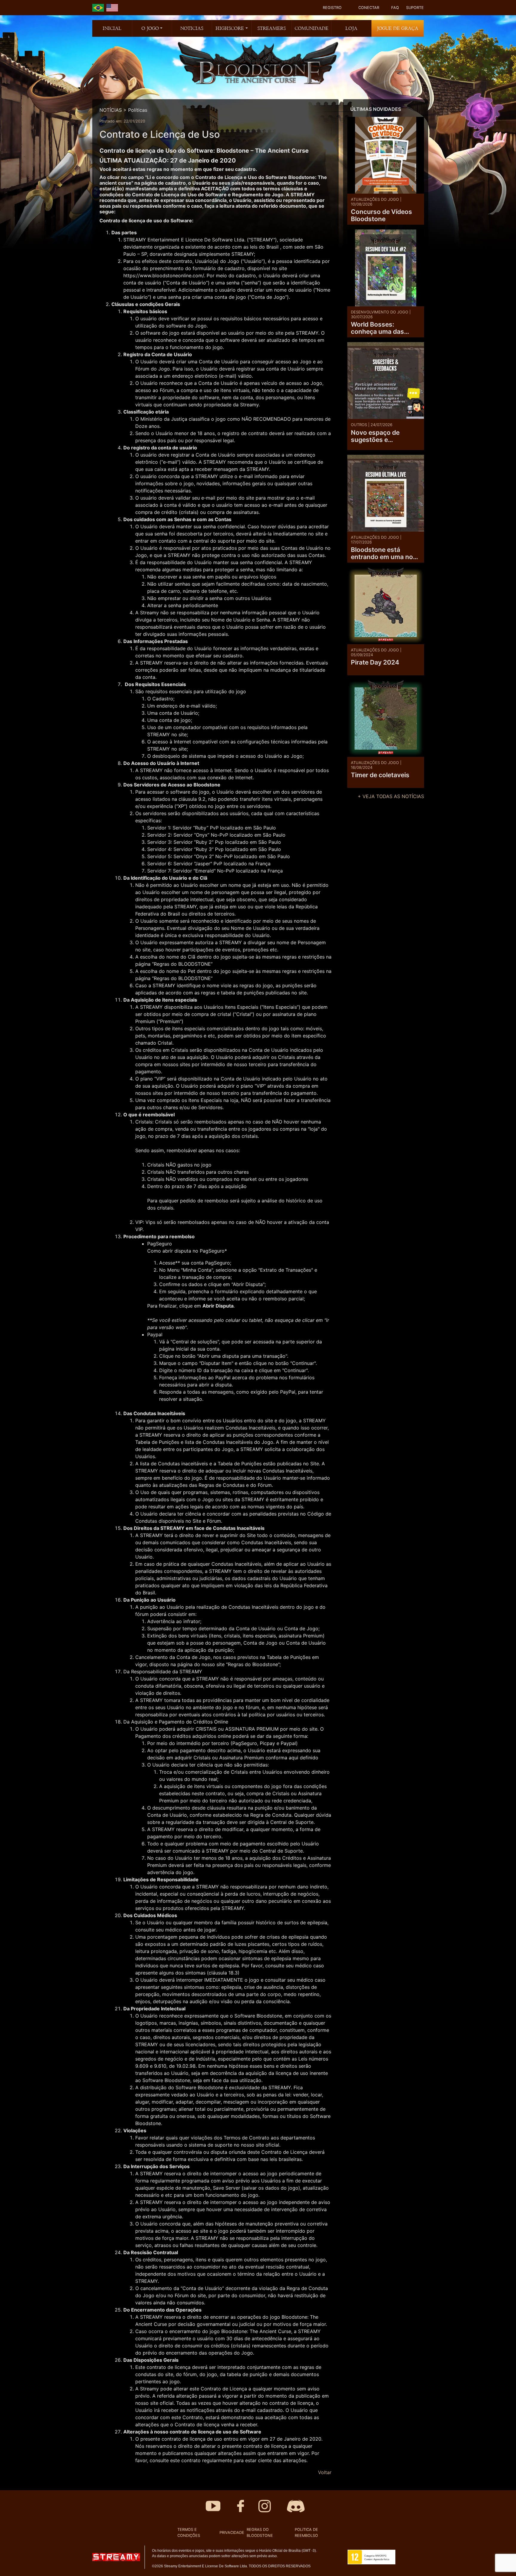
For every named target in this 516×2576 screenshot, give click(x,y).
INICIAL (112, 28)
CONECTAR (369, 8)
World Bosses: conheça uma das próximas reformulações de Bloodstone (377, 328)
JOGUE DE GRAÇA (398, 28)
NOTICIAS (192, 28)
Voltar (325, 2472)
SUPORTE (415, 8)
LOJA (351, 28)
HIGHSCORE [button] (230, 28)
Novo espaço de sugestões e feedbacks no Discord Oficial (384, 436)
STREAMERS (272, 28)
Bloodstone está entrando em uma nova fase (386, 553)
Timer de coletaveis (380, 775)
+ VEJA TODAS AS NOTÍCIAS (391, 796)
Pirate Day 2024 (375, 662)
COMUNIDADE (312, 28)
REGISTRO (332, 8)
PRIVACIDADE (232, 2533)
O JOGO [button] (150, 28)
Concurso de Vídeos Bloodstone (381, 215)
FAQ (395, 8)
